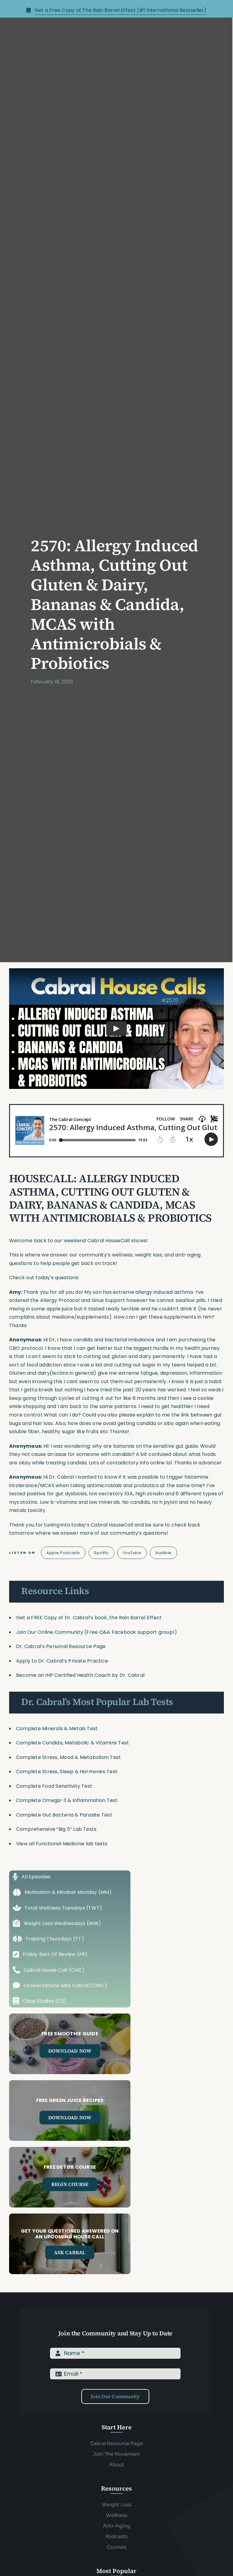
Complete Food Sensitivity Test (54, 1786)
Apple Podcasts (63, 1553)
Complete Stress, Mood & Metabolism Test (68, 1757)
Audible (164, 1553)
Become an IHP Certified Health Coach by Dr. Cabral (80, 1675)
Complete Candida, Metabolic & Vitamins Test (73, 1743)
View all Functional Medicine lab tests (62, 1844)
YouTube (132, 1553)
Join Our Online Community (50, 1632)
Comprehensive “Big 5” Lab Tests (56, 1829)
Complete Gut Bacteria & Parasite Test (64, 1815)
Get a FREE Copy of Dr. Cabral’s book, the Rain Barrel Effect (89, 1618)
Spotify (101, 1553)
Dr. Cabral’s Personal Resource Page (61, 1646)
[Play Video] (116, 1029)
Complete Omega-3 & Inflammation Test (67, 1800)
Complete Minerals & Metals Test (57, 1728)
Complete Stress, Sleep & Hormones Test (67, 1772)
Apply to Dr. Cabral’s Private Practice (63, 1661)
